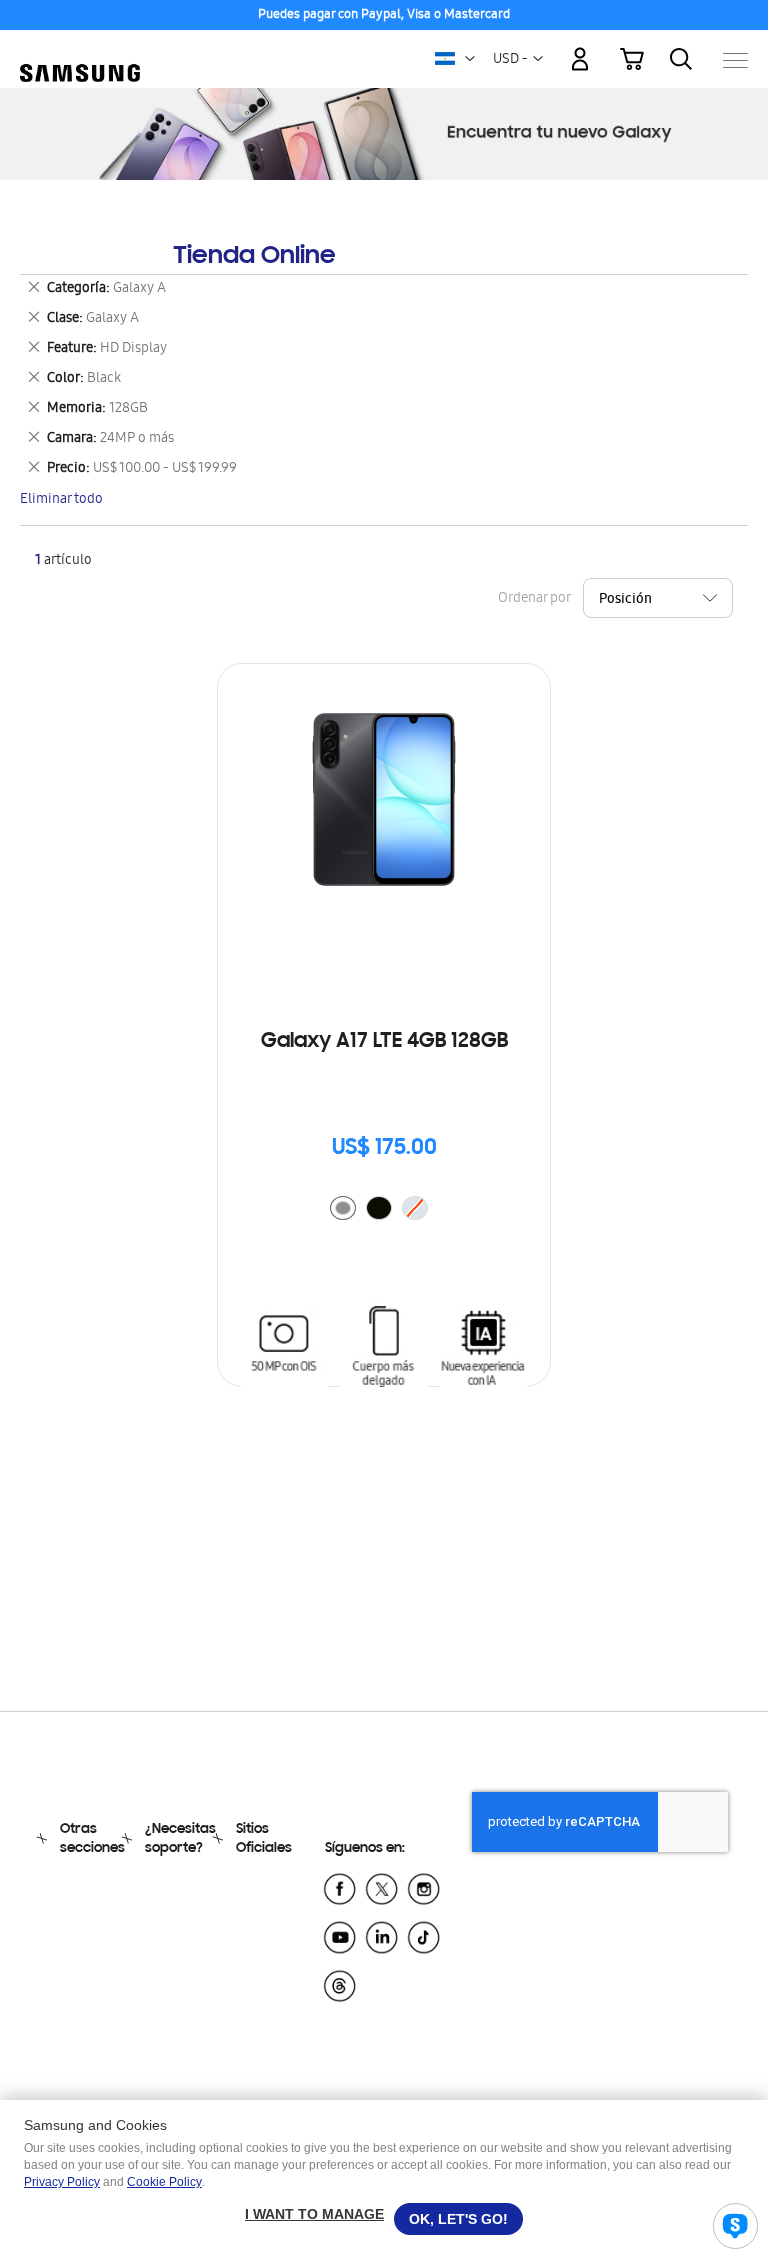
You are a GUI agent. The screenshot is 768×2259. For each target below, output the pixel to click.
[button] (470, 59)
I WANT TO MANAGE (314, 2214)
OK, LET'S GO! (458, 2219)
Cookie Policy (164, 2182)
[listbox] (384, 1210)
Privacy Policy (62, 2182)
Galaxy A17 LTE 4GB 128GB (384, 1042)
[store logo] (80, 50)
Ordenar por (534, 599)
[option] (343, 1208)
